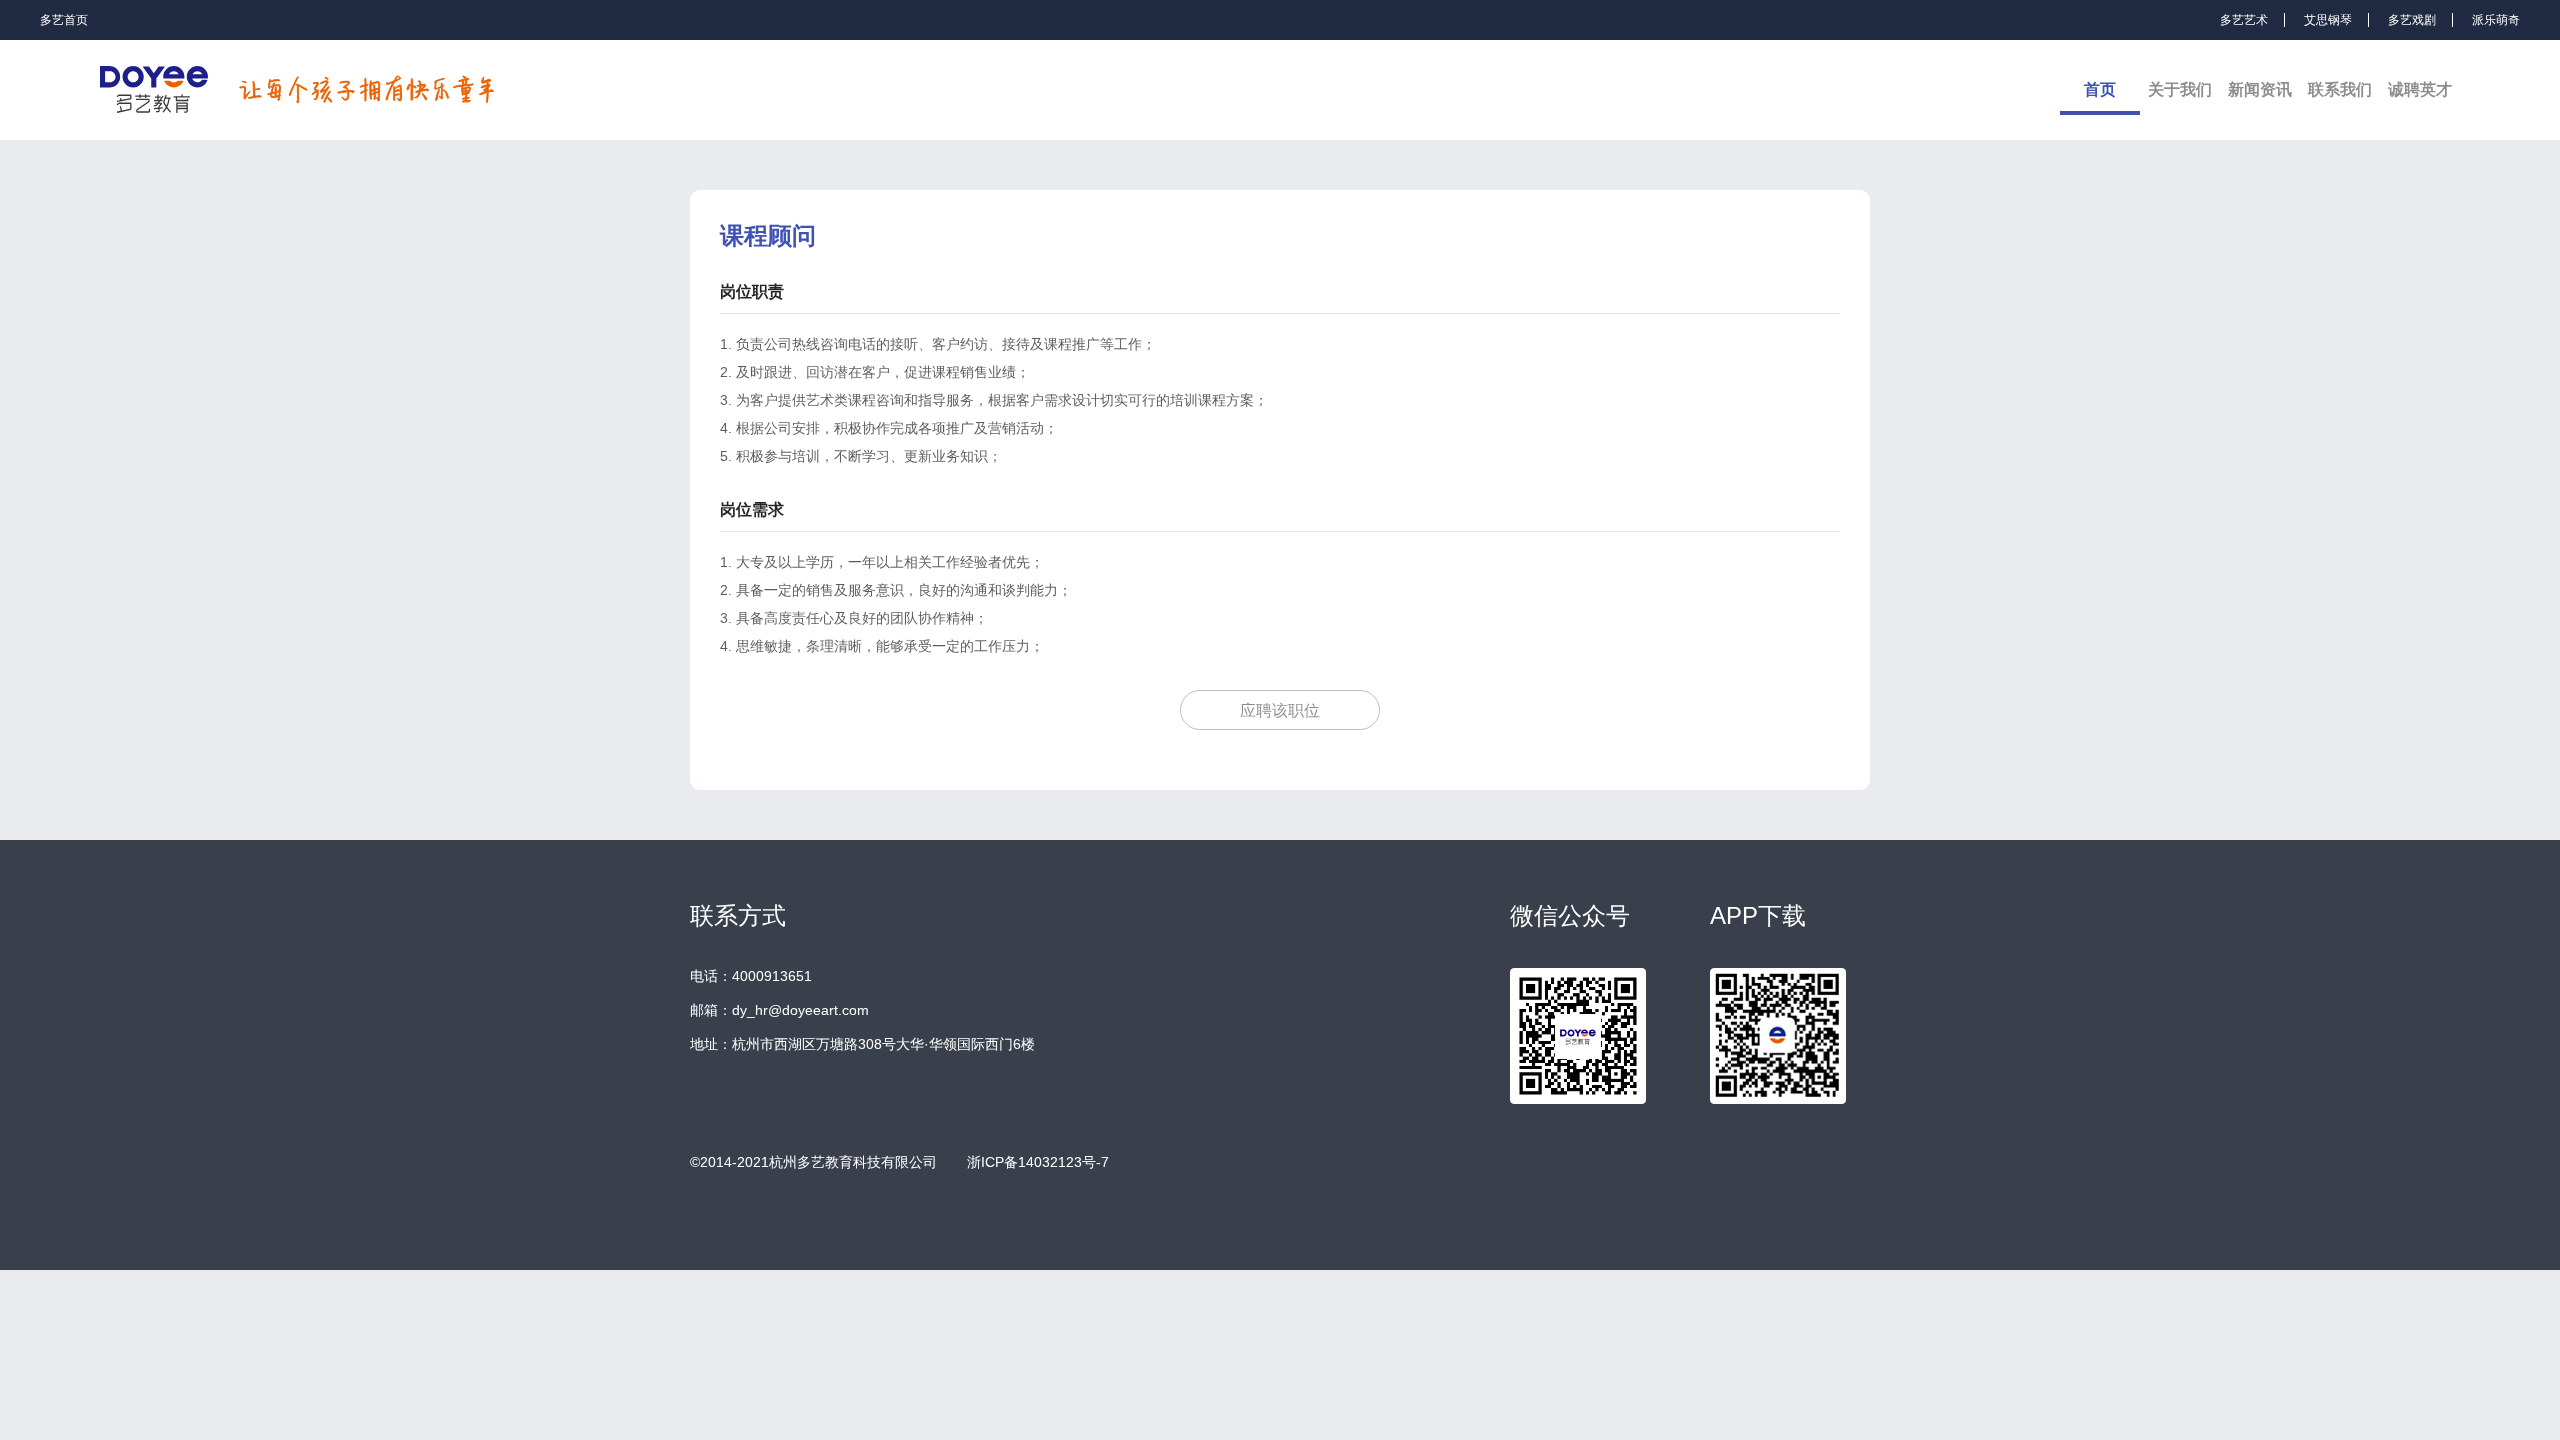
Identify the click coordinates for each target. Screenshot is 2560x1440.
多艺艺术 (2244, 20)
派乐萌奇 (2496, 20)
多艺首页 (64, 20)
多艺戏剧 (2412, 20)
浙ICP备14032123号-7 (1038, 1162)
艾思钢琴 (2328, 20)
